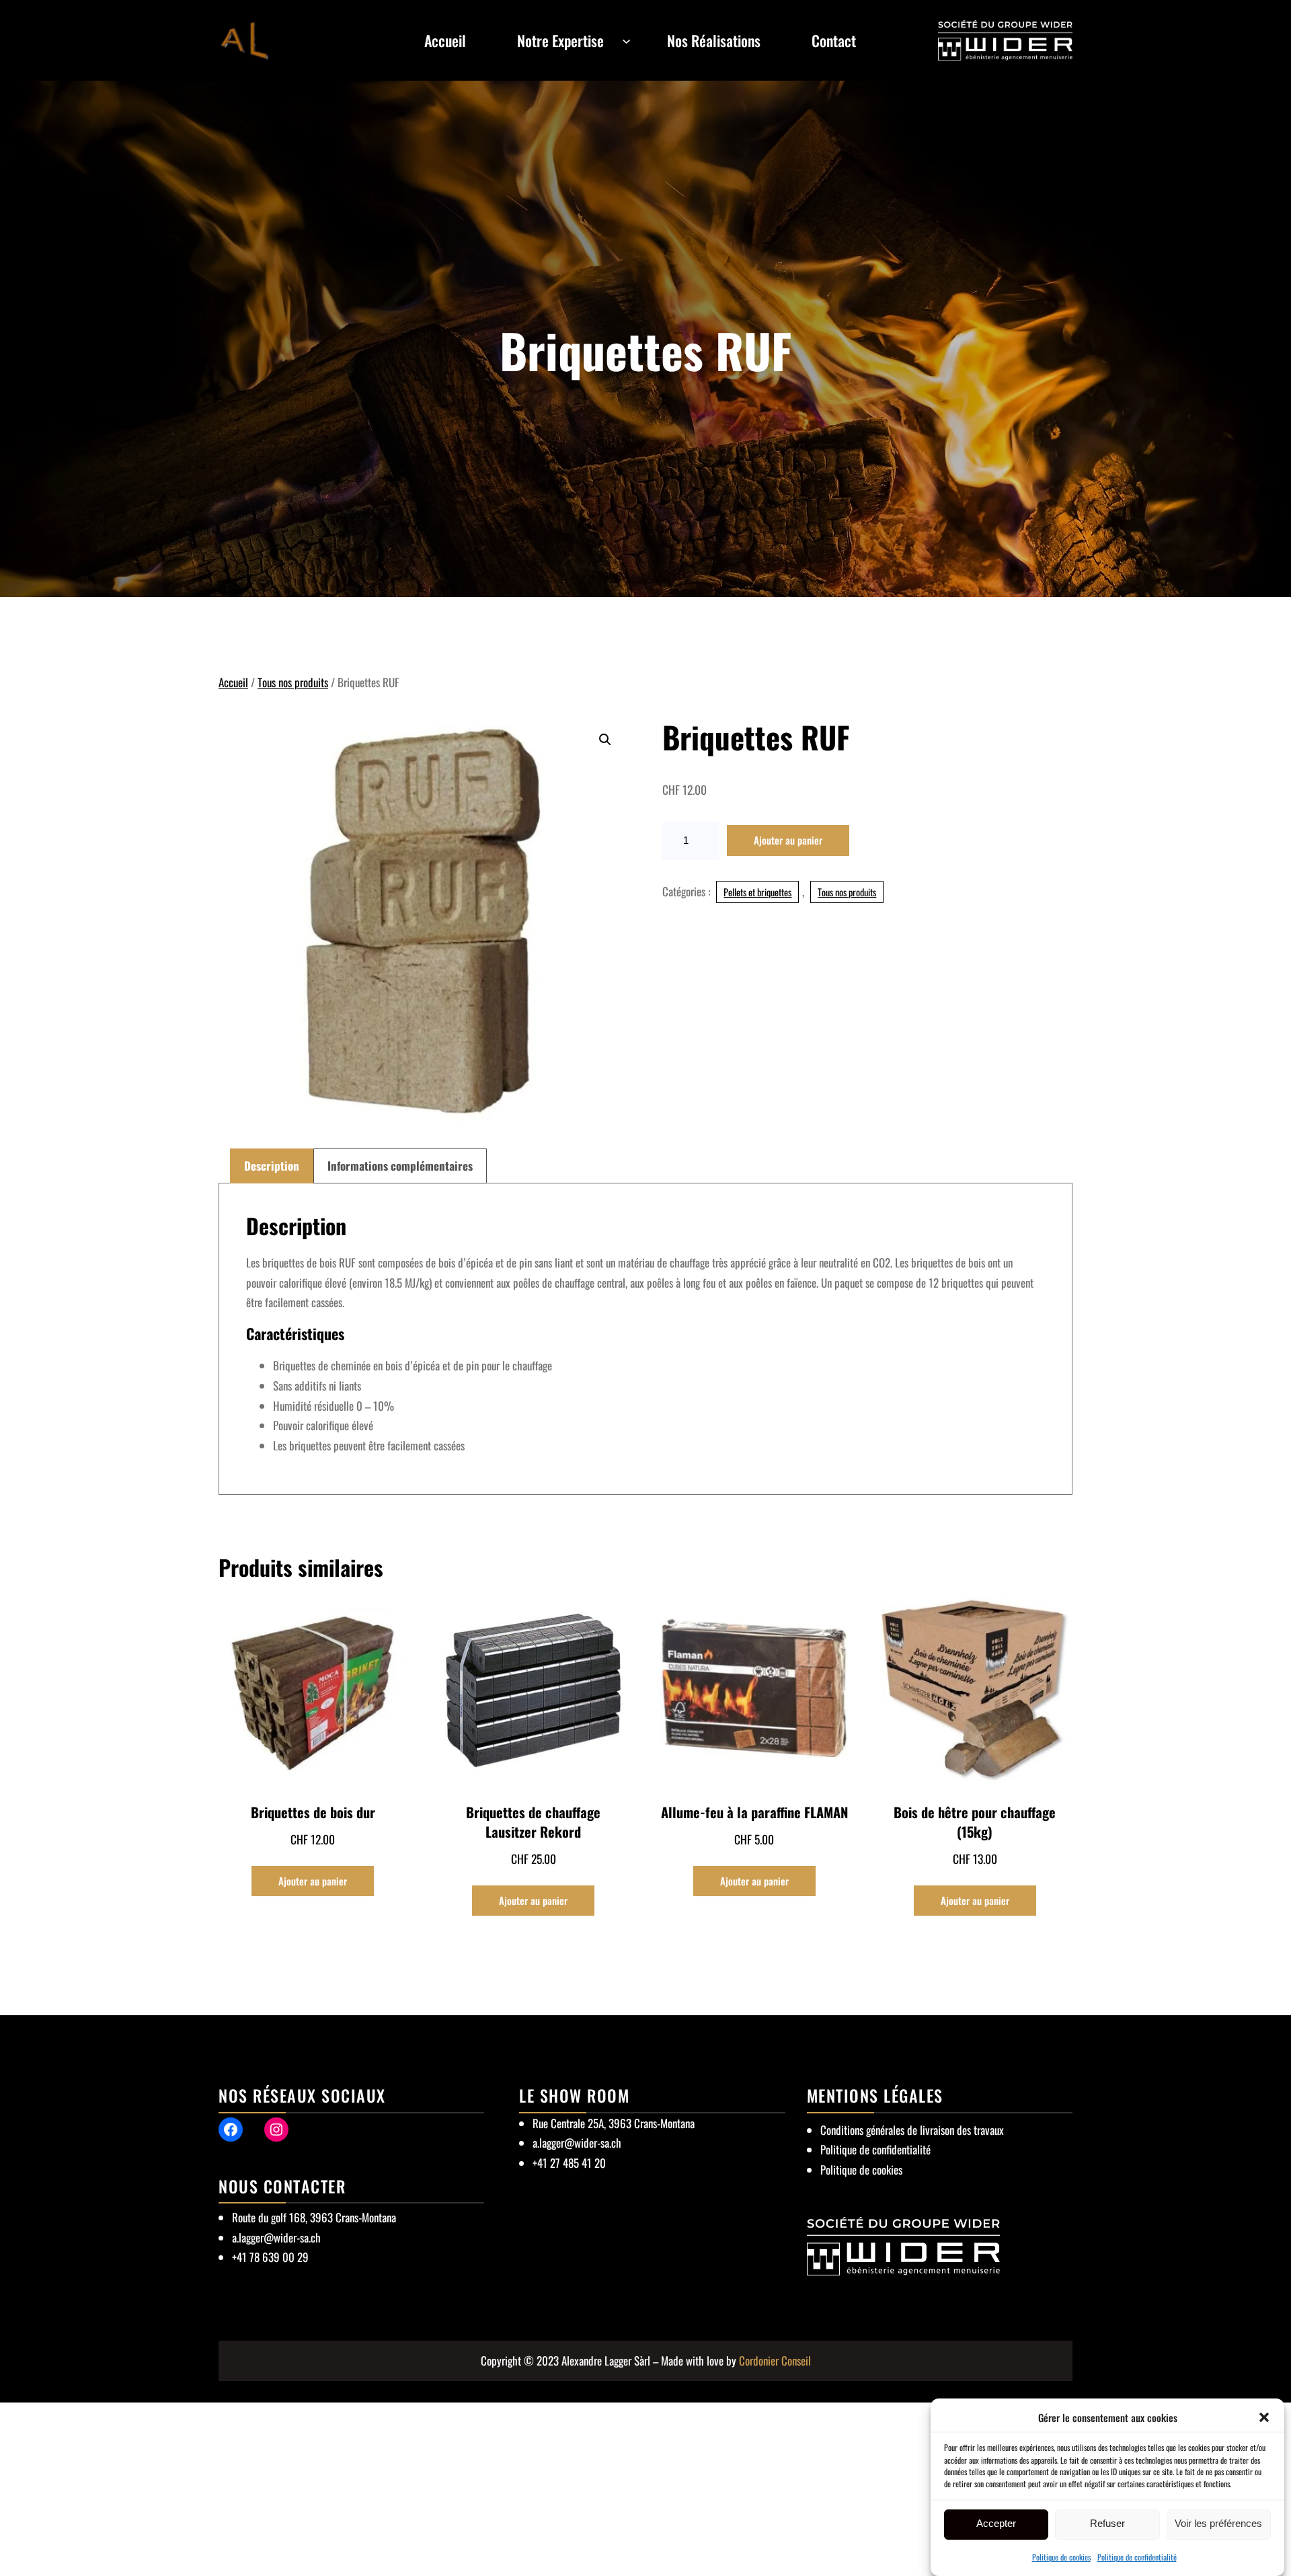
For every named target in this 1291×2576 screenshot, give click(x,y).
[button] (1264, 2417)
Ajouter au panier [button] (313, 1881)
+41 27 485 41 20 (569, 2163)
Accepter (996, 2524)
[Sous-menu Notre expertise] (626, 40)
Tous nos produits (293, 682)
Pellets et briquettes (757, 892)
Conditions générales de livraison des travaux (912, 2130)
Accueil (233, 682)
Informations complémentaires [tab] (400, 1166)
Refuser (1107, 2524)
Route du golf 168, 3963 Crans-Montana (314, 2217)
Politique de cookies (1061, 2557)
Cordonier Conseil (775, 2360)
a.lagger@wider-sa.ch (276, 2237)
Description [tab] (272, 1166)
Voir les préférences (1218, 2524)
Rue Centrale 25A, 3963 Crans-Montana (614, 2123)
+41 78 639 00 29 (270, 2257)
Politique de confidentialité (1137, 2557)
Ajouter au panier (788, 840)
